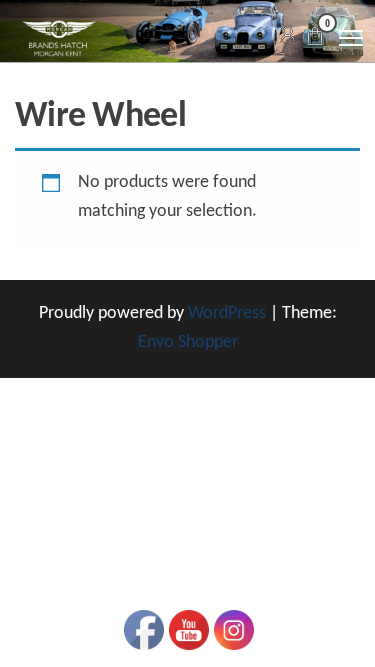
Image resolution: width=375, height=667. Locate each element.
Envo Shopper (188, 342)
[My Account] (288, 35)
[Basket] (315, 39)
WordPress (227, 313)
